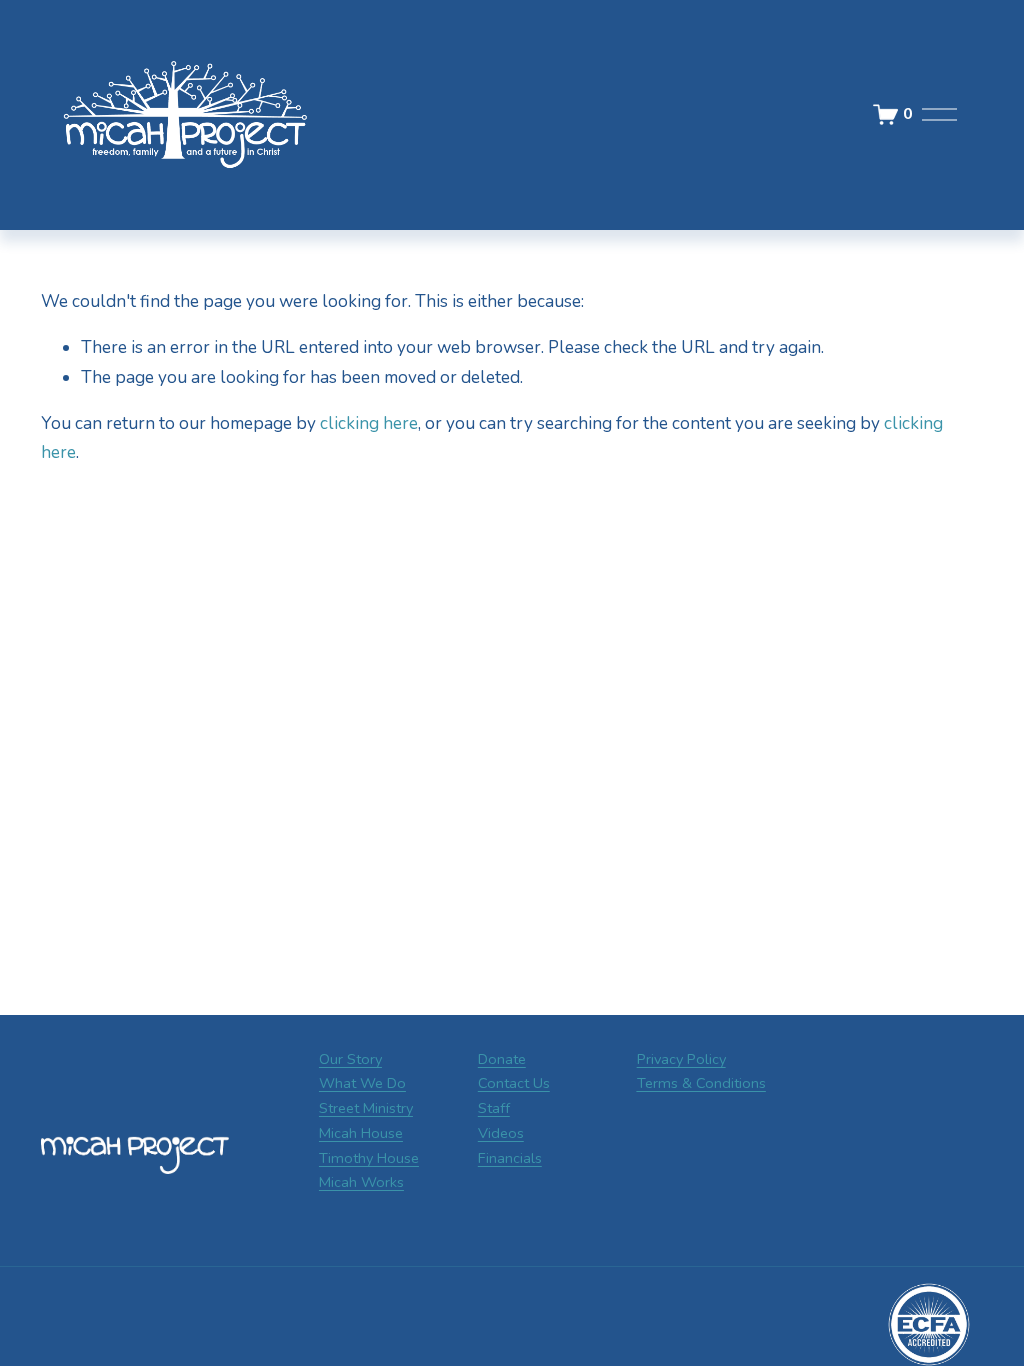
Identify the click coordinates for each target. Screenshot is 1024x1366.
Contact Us (514, 1083)
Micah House (361, 1133)
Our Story (350, 1059)
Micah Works (361, 1182)
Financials (510, 1158)
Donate (502, 1059)
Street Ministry (366, 1108)
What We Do (362, 1083)
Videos (501, 1133)
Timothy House (369, 1158)
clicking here (369, 423)
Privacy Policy (681, 1059)
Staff (494, 1108)
